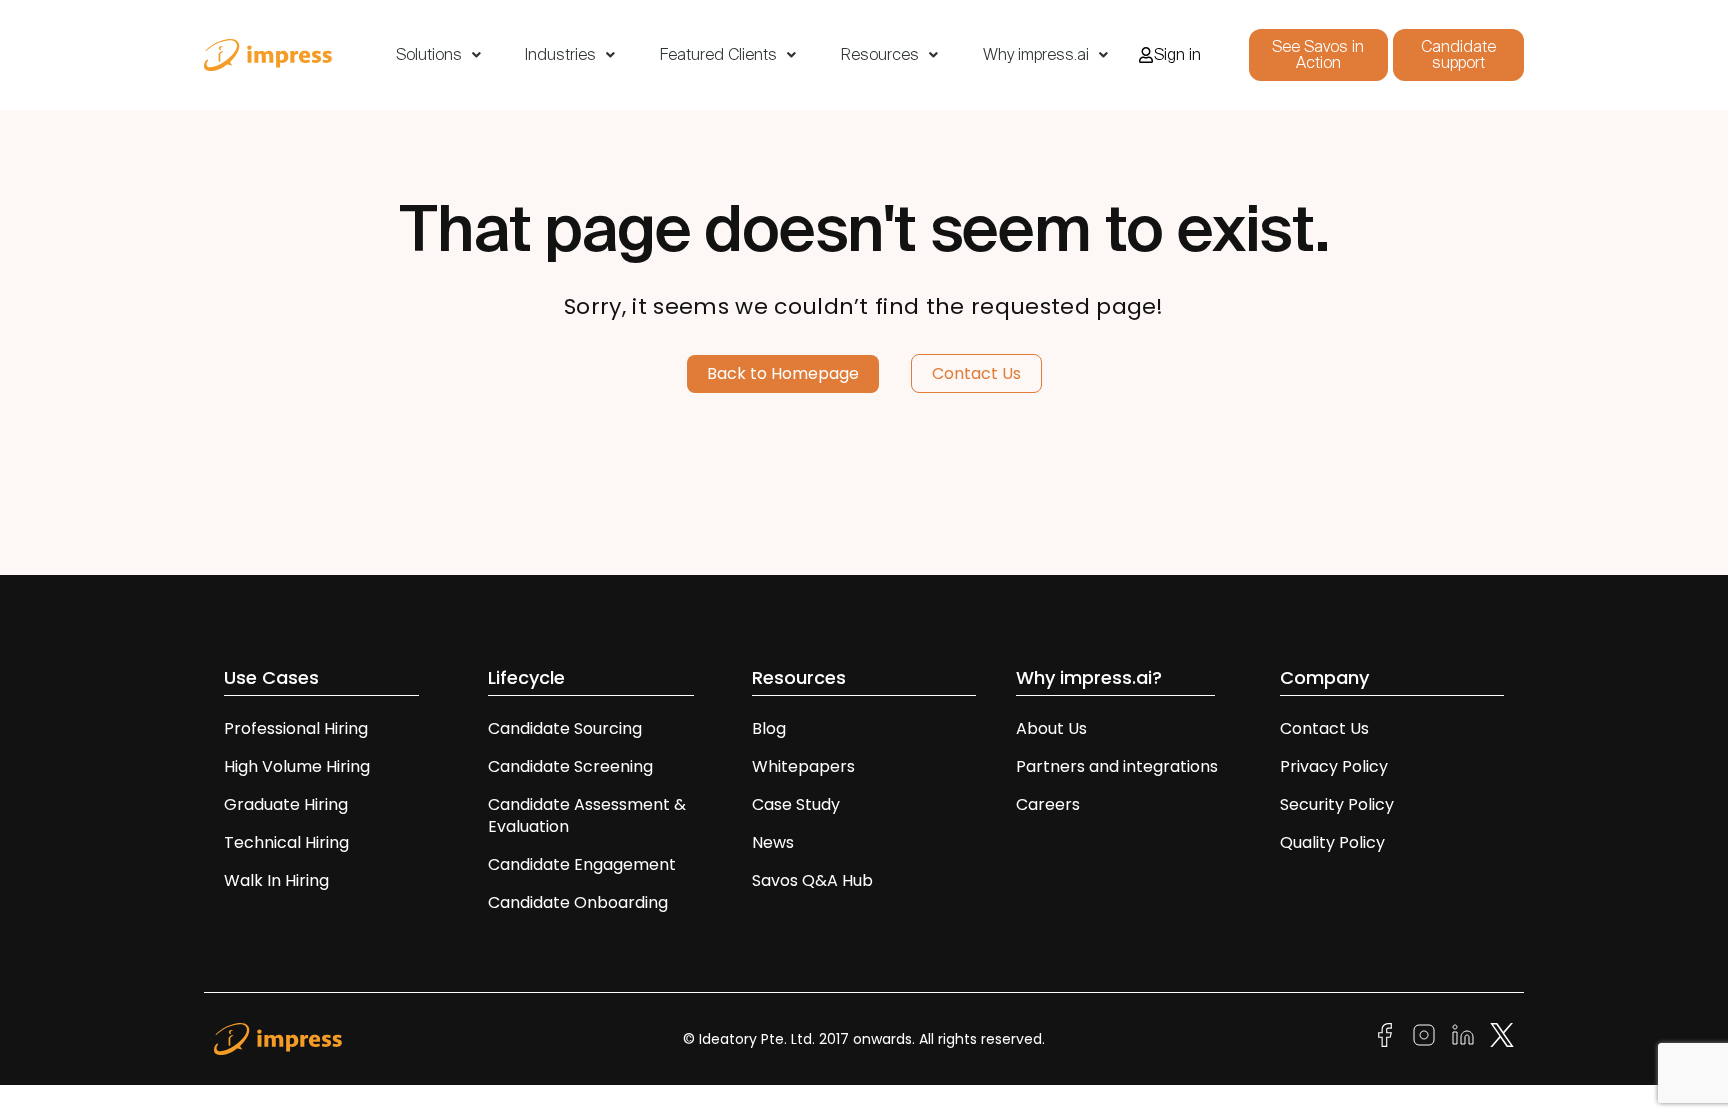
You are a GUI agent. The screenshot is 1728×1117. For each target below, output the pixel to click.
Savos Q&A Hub (812, 880)
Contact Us (1324, 728)
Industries (560, 54)
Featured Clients (718, 54)
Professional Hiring (296, 728)
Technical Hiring (286, 842)
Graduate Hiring (286, 804)
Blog (769, 728)
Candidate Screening (570, 766)
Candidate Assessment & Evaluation (587, 815)
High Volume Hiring (297, 766)
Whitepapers (803, 766)
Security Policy (1337, 804)
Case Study (796, 804)
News (773, 842)
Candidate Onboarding (578, 902)
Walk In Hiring (278, 880)
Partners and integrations (1117, 766)
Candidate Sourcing (565, 728)
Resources (880, 54)
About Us (1051, 728)
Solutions (429, 54)
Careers (1048, 804)
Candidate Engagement (582, 864)
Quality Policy (1332, 842)
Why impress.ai (1036, 54)
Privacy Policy (1334, 766)
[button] (438, 55)
